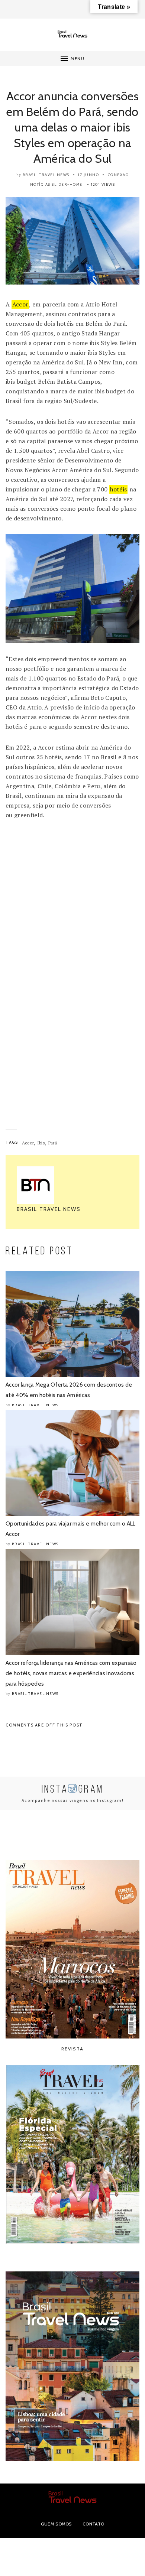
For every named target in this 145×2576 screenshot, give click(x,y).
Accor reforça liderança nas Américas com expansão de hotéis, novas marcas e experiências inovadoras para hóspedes (71, 1673)
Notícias (40, 184)
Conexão (118, 175)
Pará (53, 1143)
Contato (93, 2524)
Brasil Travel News (46, 175)
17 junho (88, 175)
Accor (20, 304)
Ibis (41, 1143)
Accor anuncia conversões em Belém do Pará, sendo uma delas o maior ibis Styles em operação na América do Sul (72, 127)
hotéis (119, 489)
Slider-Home (67, 184)
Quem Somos (56, 2524)
